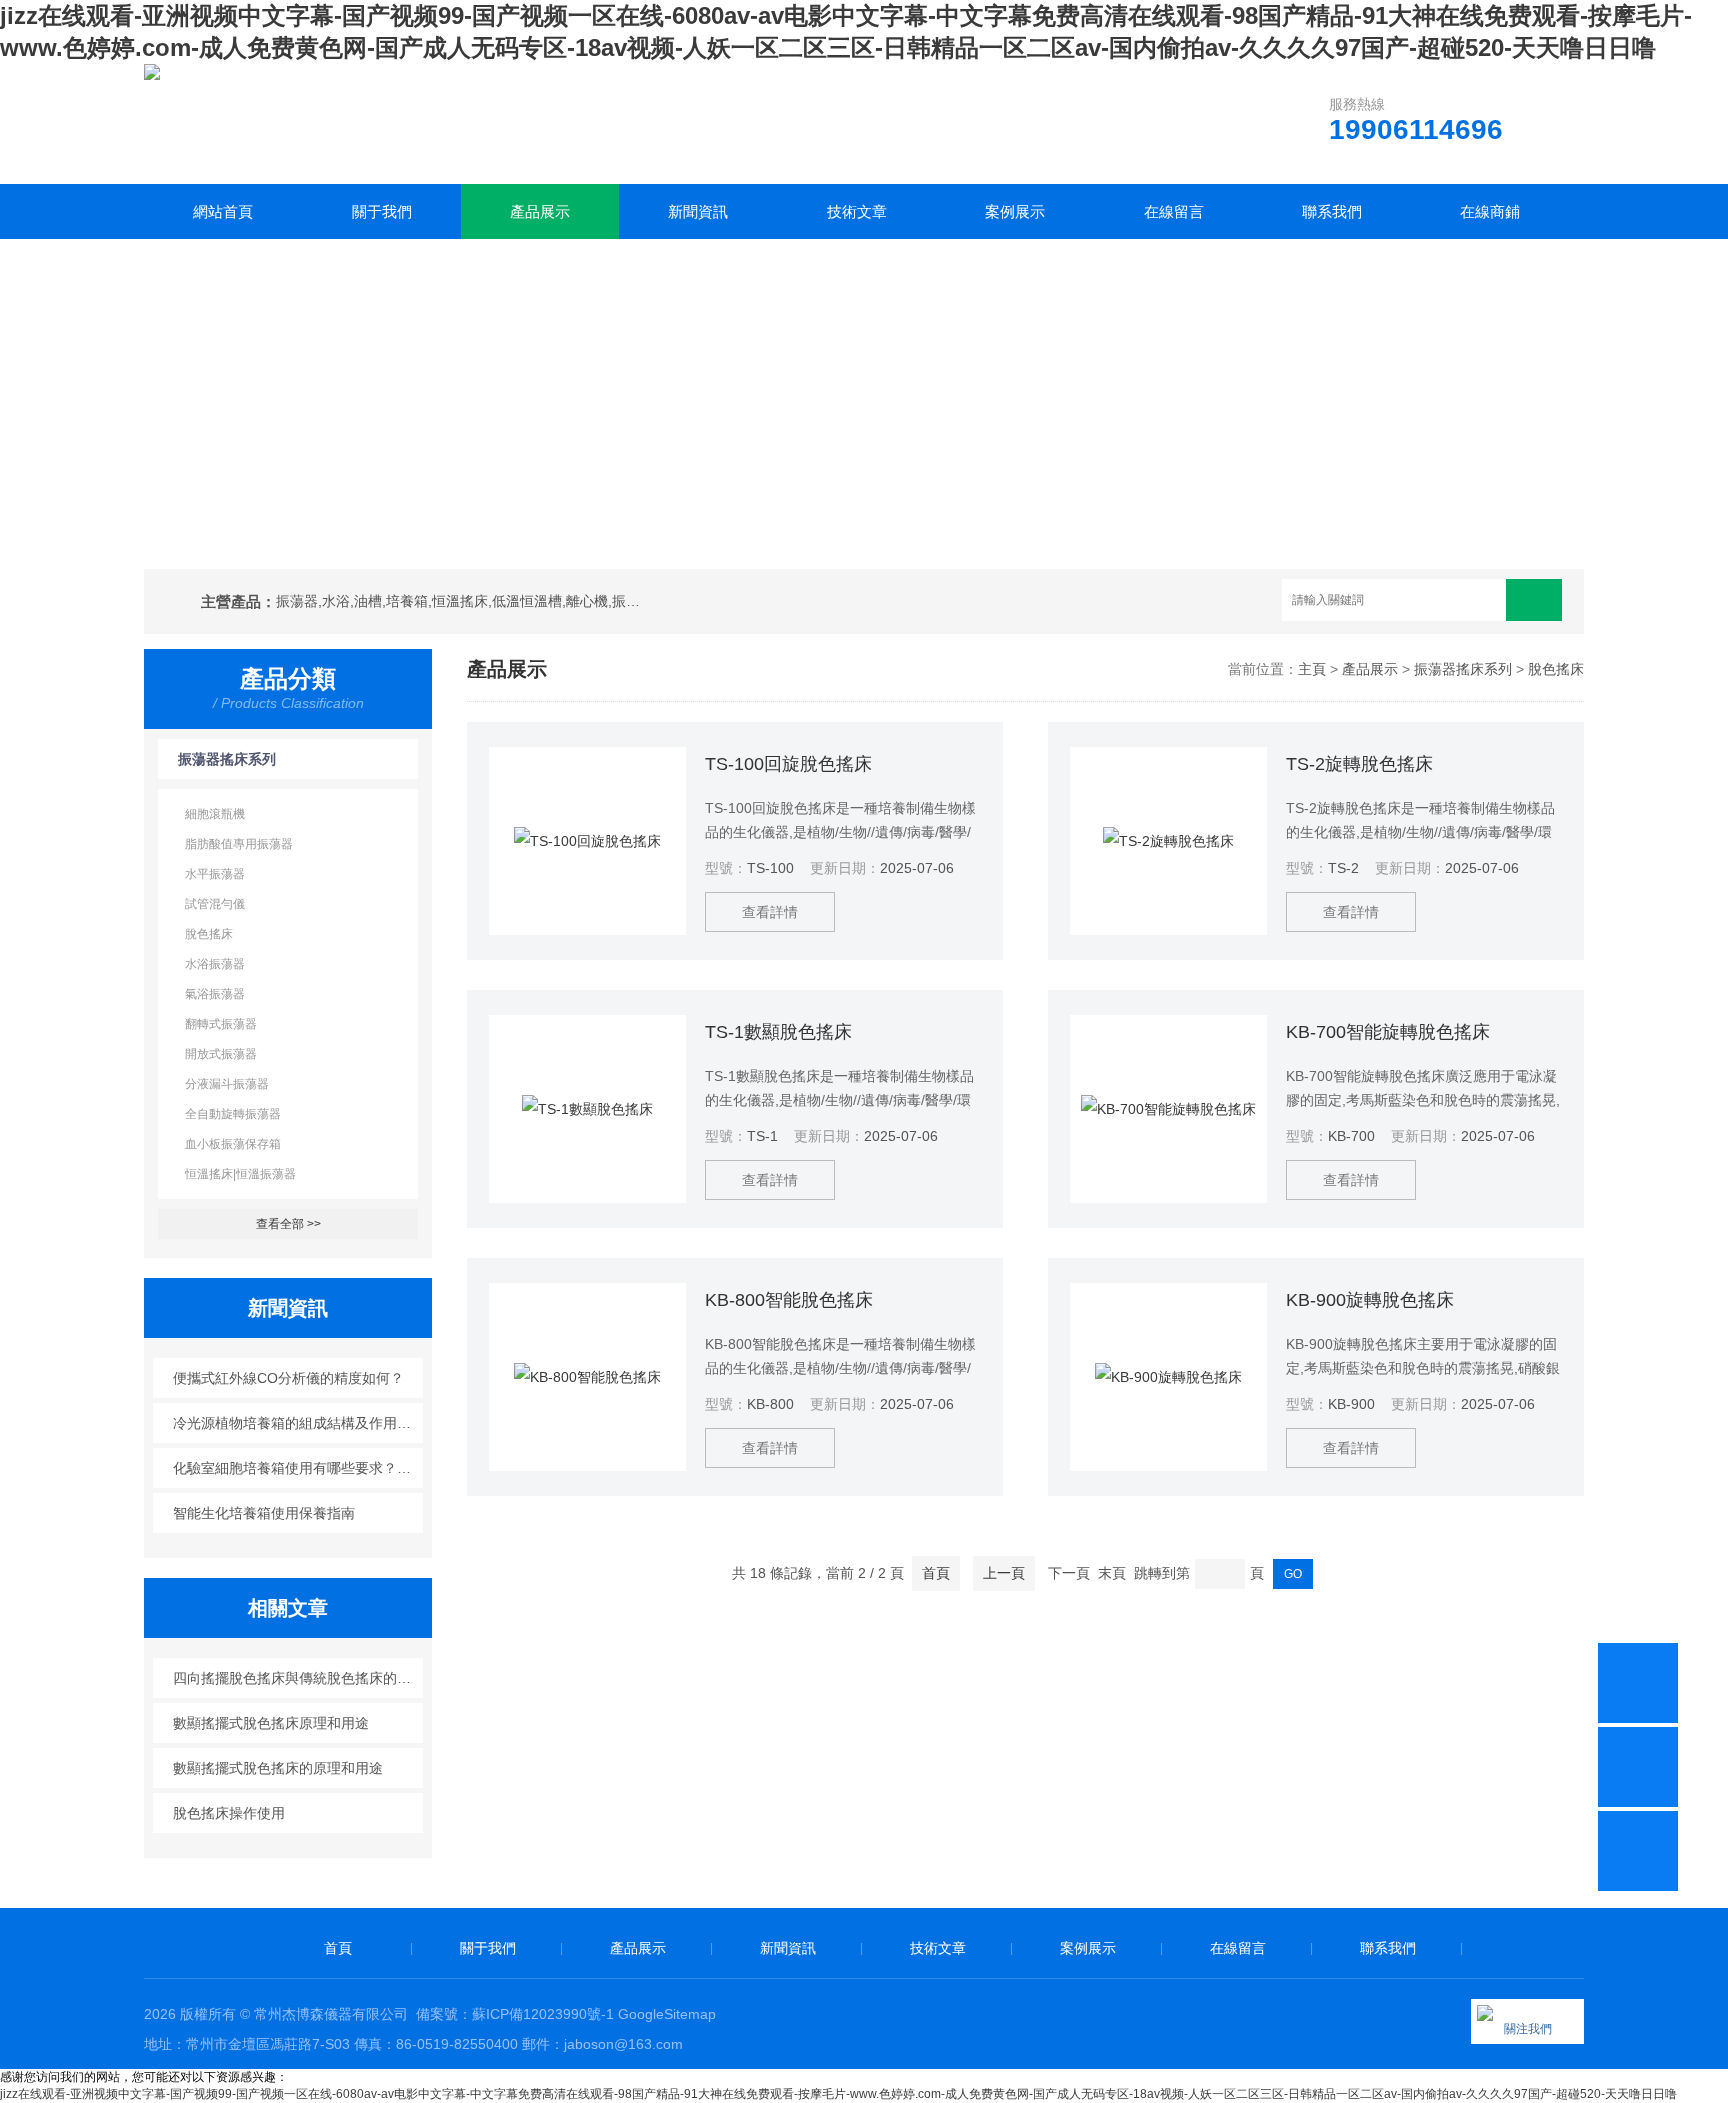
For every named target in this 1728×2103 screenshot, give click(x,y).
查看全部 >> (288, 1224)
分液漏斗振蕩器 (227, 1084)
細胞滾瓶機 (215, 814)
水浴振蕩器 (215, 964)
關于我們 (382, 211)
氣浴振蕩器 (215, 994)
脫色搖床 (209, 934)
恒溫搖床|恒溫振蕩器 (240, 1174)
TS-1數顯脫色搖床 (778, 1032)
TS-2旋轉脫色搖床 (1359, 764)
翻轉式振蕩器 (221, 1024)
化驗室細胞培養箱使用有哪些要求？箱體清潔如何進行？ (298, 1468)
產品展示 (540, 211)
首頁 (936, 1573)
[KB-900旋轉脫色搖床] (1168, 1377)
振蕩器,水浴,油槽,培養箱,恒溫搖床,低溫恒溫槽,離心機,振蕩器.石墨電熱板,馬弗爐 (462, 601)
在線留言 (1174, 211)
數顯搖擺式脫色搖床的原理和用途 (278, 1768)
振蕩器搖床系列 (227, 759)
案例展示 (1015, 211)
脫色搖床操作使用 (229, 1813)
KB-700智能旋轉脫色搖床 (1388, 1032)
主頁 (1312, 669)
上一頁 (1004, 1573)
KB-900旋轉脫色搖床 (1370, 1300)
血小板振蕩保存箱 (233, 1144)
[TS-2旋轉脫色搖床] (1168, 841)
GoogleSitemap (667, 2014)
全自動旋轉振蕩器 (233, 1114)
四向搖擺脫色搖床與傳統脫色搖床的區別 (298, 1678)
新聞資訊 (698, 211)
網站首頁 (223, 211)
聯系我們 (1332, 211)
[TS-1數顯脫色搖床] (587, 1109)
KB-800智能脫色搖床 (789, 1300)
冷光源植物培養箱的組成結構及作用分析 (298, 1423)
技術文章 (857, 211)
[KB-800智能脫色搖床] (587, 1377)
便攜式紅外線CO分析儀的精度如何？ (288, 1378)
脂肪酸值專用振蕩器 (239, 844)
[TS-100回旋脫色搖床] (587, 841)
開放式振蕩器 (221, 1054)
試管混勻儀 (215, 904)
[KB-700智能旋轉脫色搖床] (1168, 1109)
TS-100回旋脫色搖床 (788, 764)
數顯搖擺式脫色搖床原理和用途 (271, 1723)
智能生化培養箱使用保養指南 (264, 1513)
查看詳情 (770, 912)
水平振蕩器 (215, 874)
